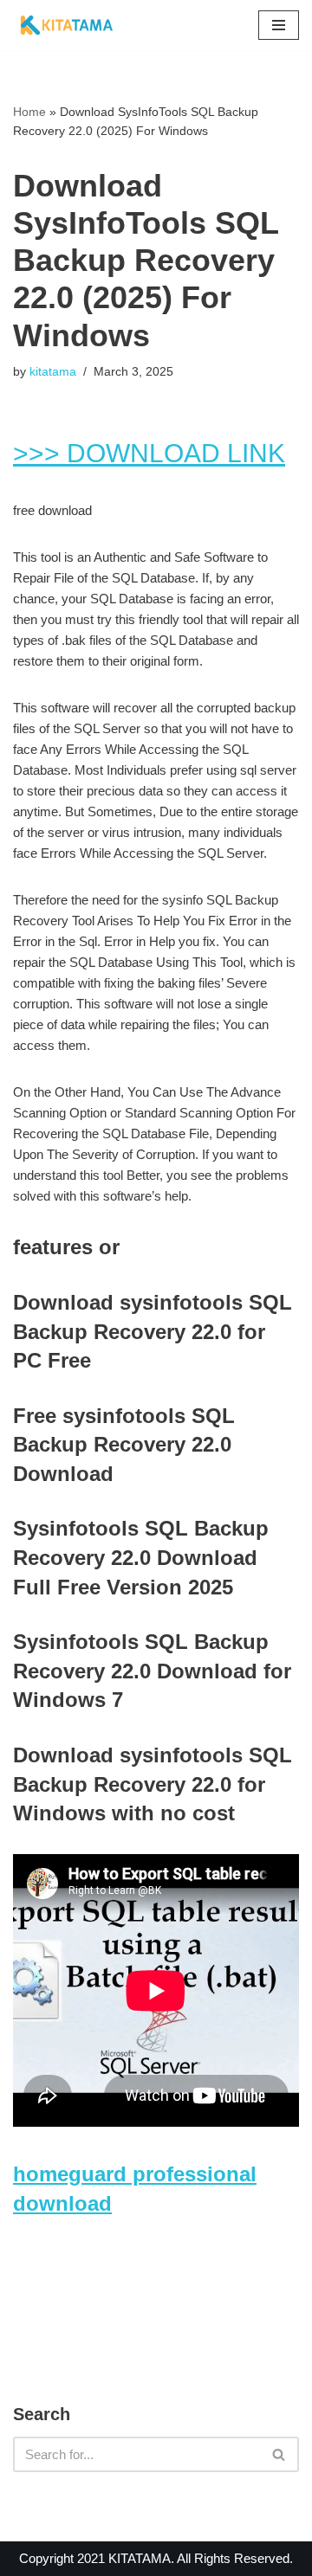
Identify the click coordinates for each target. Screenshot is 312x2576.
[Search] (279, 2454)
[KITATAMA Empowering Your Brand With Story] (67, 25)
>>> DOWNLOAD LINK (149, 453)
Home (29, 112)
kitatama (53, 372)
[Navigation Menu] (279, 25)
